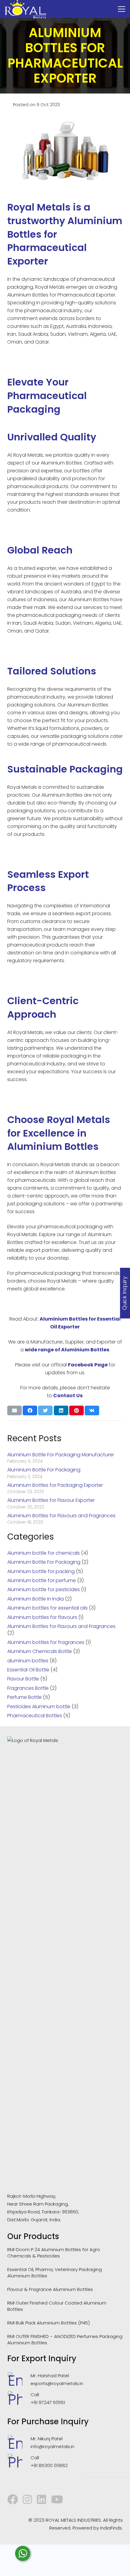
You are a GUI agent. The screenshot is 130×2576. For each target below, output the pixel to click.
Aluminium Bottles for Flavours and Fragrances (61, 1516)
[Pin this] (76, 1410)
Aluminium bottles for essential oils (47, 1608)
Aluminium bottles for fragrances (46, 1642)
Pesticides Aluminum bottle (39, 1707)
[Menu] (122, 9)
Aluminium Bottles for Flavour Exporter (51, 1500)
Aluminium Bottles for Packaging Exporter (55, 1485)
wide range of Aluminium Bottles (67, 1350)
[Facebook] (13, 2499)
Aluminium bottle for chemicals (44, 1553)
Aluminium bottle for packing (41, 1571)
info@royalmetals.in (52, 2446)
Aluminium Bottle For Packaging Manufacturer (61, 1455)
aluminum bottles (28, 1661)
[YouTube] (57, 2499)
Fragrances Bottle (28, 1688)
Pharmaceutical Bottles (35, 1716)
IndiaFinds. (111, 2528)
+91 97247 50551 (48, 2402)
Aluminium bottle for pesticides (44, 1589)
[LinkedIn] (42, 2499)
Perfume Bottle (24, 1697)
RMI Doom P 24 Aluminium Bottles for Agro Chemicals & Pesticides (54, 2253)
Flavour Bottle (23, 1679)
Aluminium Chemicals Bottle (40, 1651)
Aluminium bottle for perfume (42, 1580)
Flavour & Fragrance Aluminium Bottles (50, 2289)
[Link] (25, 9)
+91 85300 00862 (49, 2465)
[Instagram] (27, 2499)
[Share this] (30, 1410)
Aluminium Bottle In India (36, 1599)
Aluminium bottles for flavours (42, 1617)
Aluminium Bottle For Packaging (44, 1470)
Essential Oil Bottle (28, 1670)
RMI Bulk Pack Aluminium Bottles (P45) (49, 2323)
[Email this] (15, 1410)
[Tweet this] (45, 1410)
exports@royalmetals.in (57, 2383)
